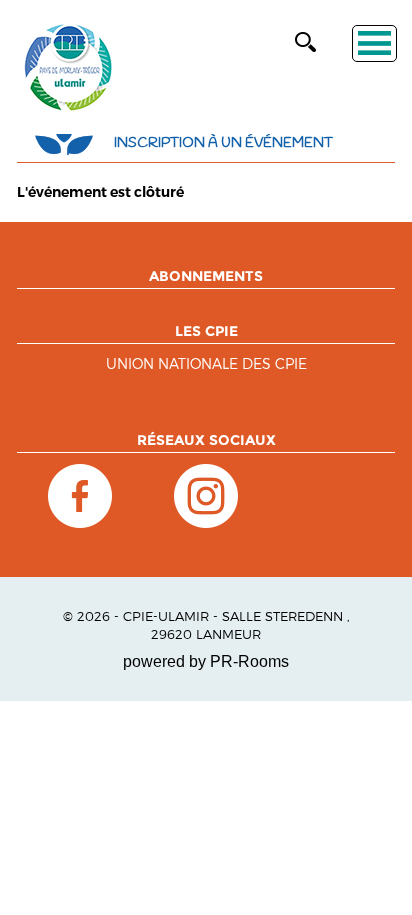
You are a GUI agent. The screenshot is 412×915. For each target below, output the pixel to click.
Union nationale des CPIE (206, 364)
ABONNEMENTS (206, 276)
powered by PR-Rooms (206, 661)
